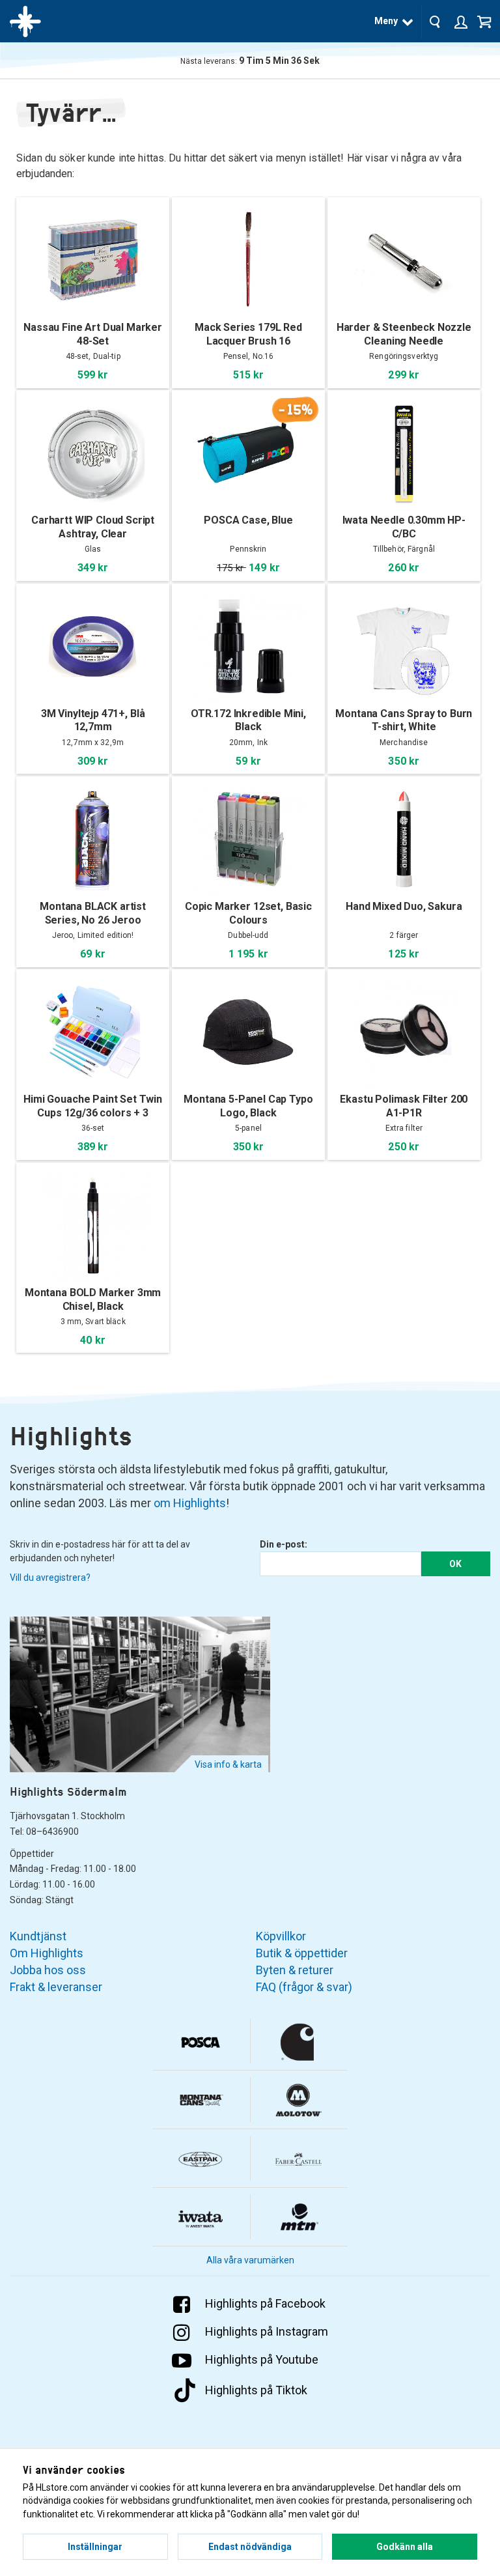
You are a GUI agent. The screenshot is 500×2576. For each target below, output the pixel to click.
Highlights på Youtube (262, 2359)
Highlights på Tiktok (256, 2390)
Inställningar (95, 2547)
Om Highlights (47, 1953)
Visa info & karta (228, 1764)
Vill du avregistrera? (50, 1578)
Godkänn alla (405, 2547)
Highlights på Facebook (265, 2303)
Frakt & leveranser (56, 1987)
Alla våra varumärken (250, 2260)
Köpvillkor (281, 1936)
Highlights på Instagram (267, 2331)
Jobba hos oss (48, 1970)
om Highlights (190, 1503)
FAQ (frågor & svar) (304, 1987)
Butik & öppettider (302, 1953)
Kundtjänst (38, 1936)
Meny (386, 21)
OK (455, 1564)
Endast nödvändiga (250, 2547)
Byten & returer (295, 1970)
